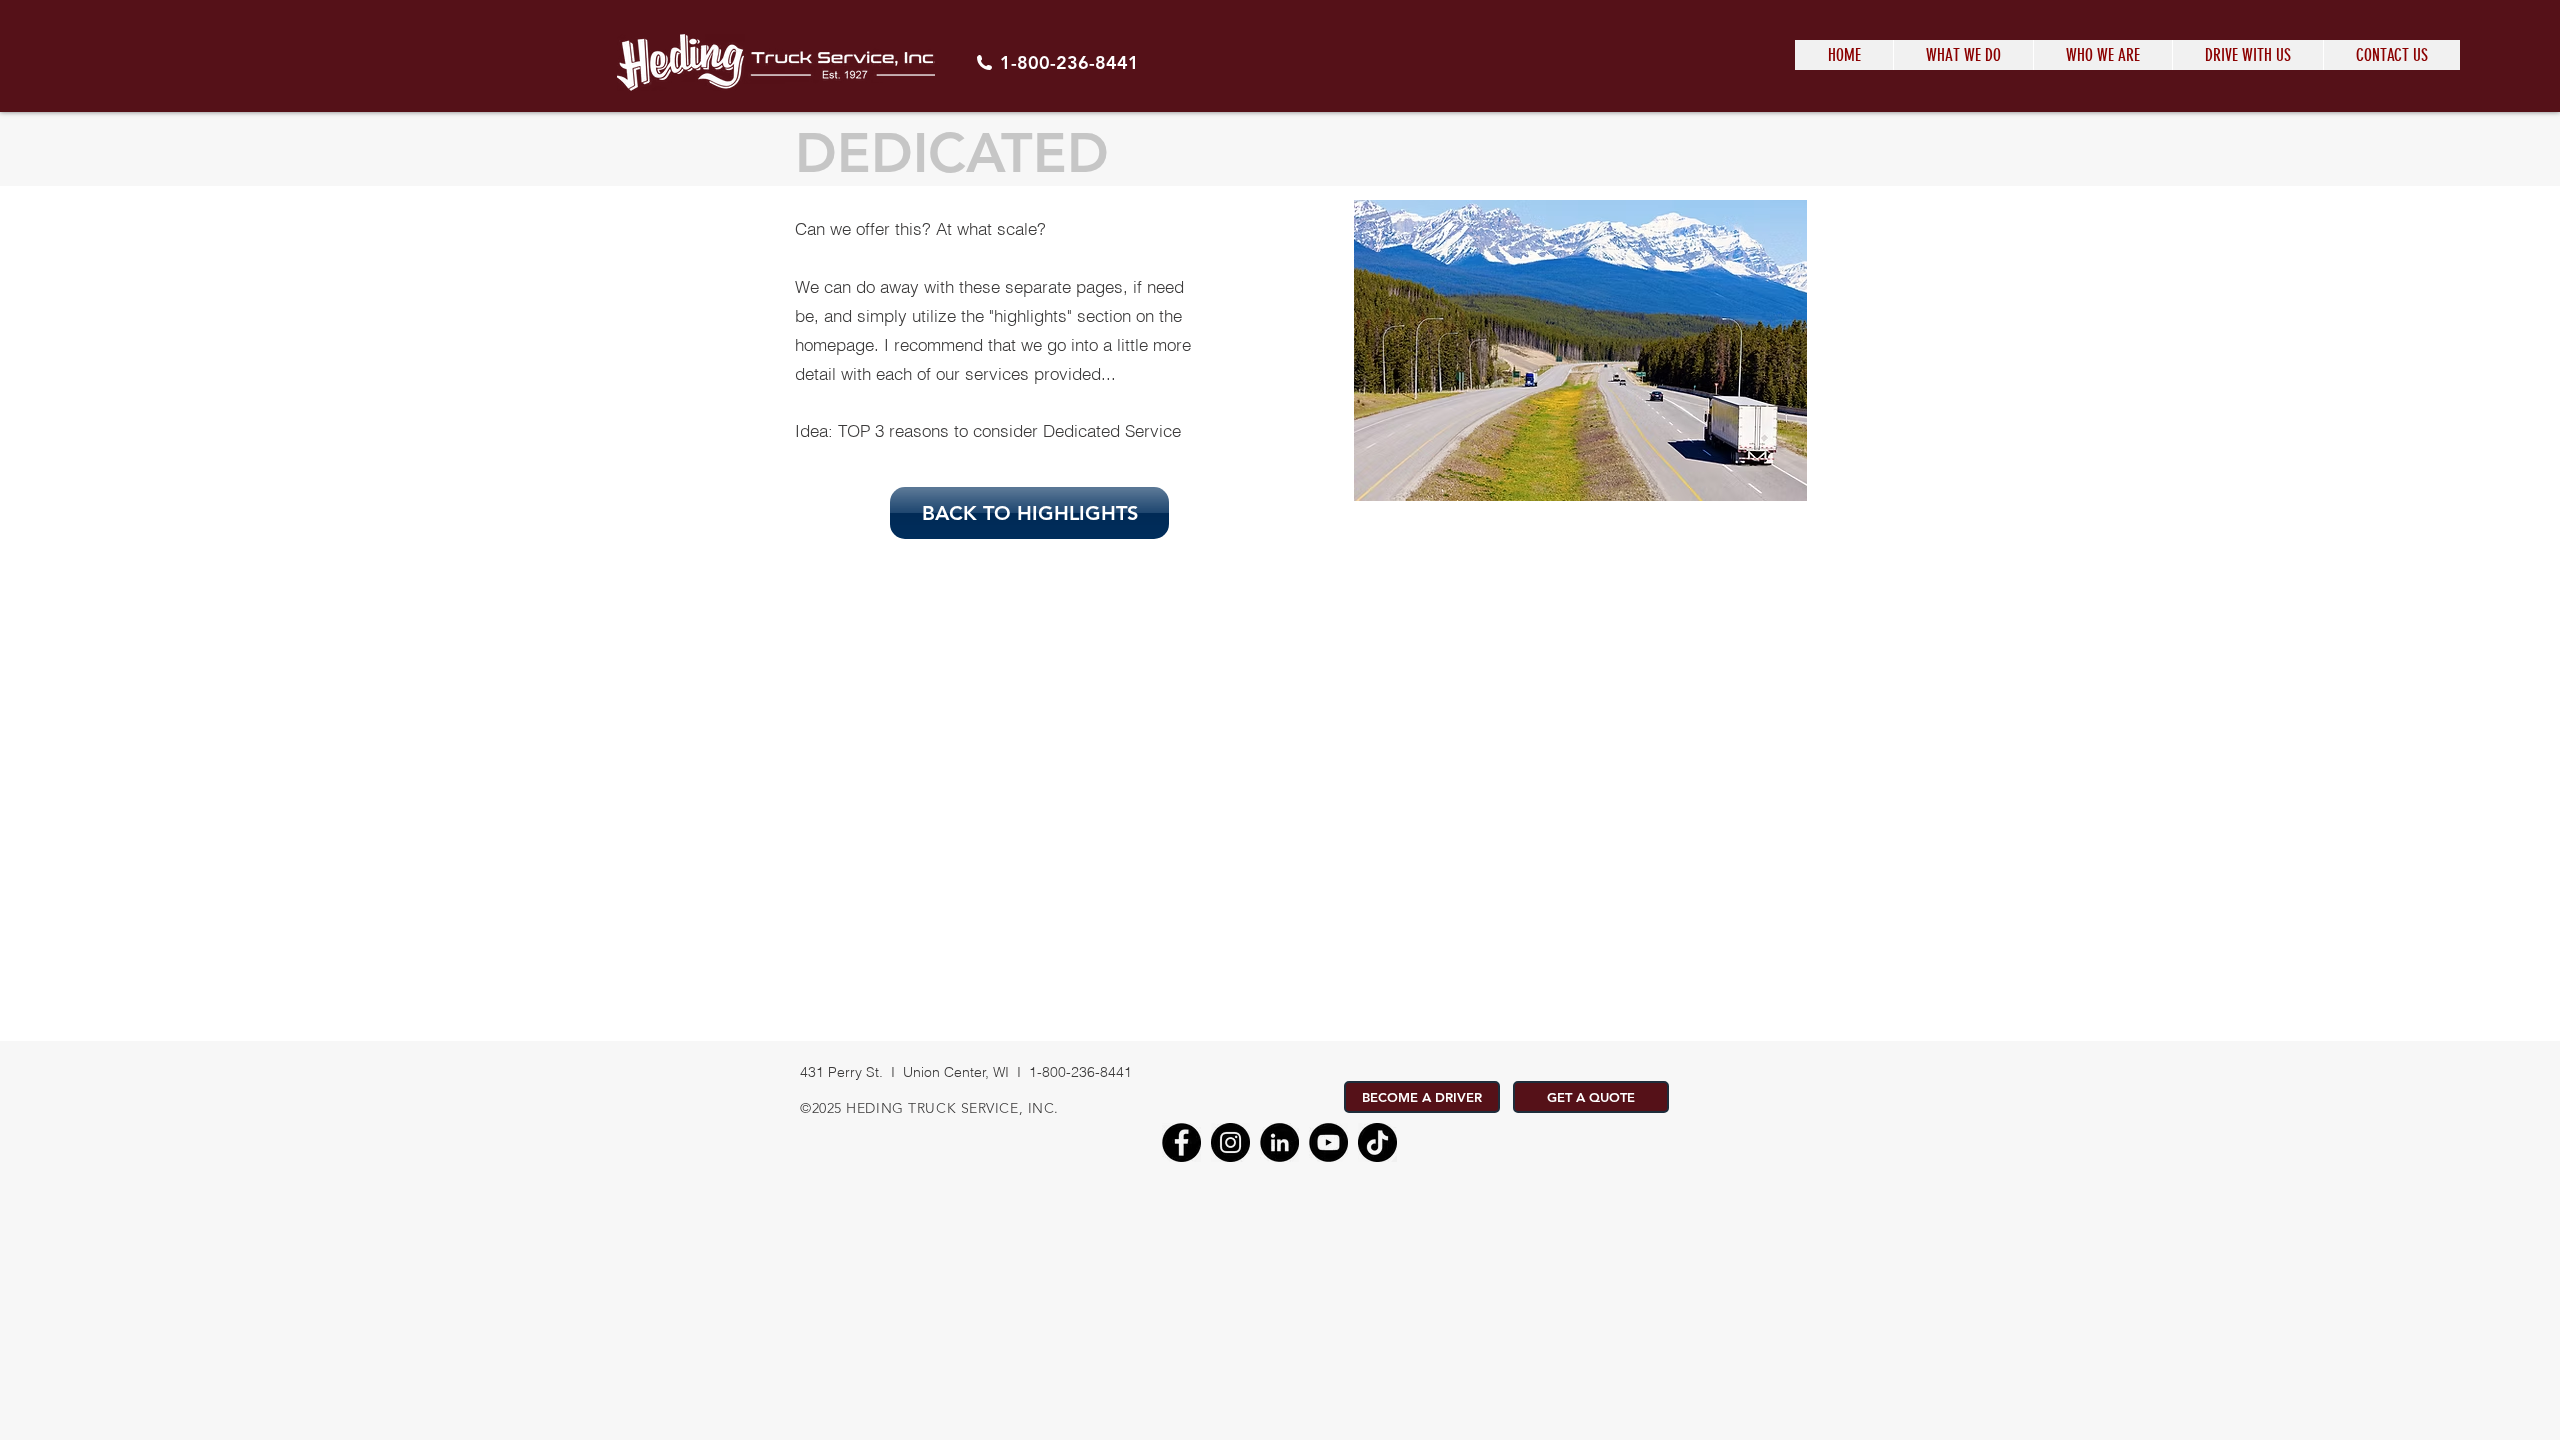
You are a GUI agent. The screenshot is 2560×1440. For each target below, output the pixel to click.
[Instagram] (1230, 1142)
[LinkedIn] (1279, 1142)
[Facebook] (1181, 1142)
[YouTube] (1328, 1142)
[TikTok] (1377, 1142)
